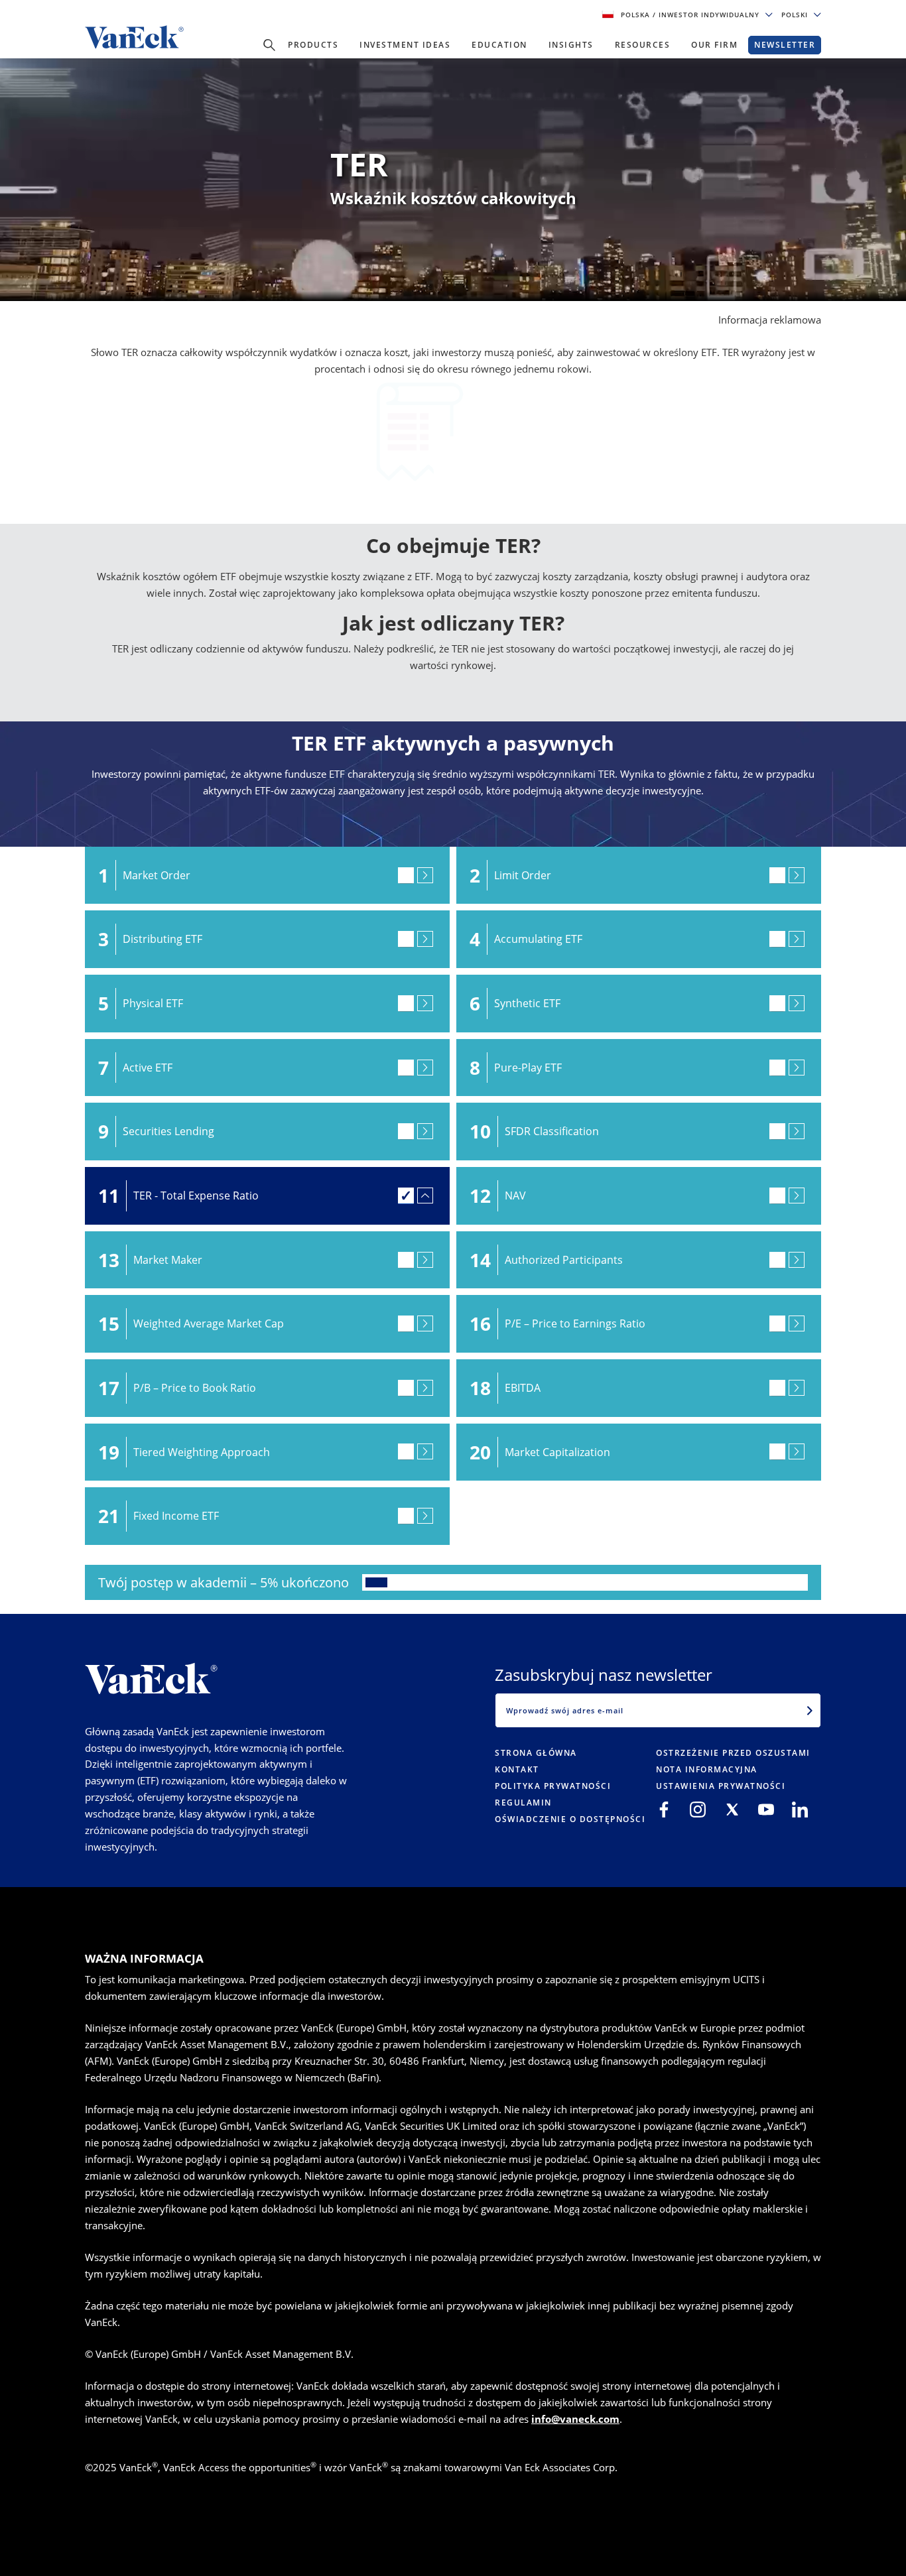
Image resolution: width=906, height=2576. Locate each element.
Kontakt (517, 1769)
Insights (571, 45)
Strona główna (536, 1753)
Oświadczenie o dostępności (570, 1819)
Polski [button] (796, 15)
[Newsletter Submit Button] (810, 1710)
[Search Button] (269, 45)
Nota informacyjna (707, 1769)
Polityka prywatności (553, 1786)
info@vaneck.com (575, 2419)
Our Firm (714, 45)
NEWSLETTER (785, 45)
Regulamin (523, 1803)
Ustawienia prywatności (721, 1786)
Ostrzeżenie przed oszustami (733, 1753)
